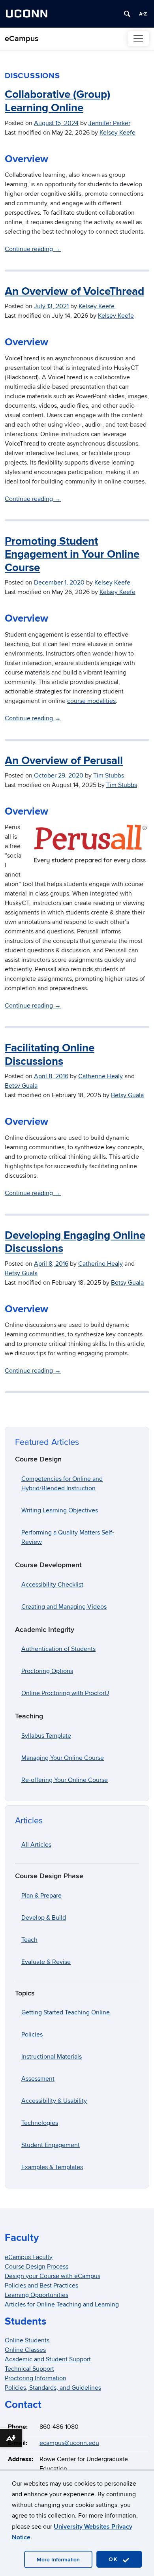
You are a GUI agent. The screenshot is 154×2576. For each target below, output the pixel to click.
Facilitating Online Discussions (50, 1055)
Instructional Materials (52, 2057)
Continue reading (33, 249)
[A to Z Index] (143, 14)
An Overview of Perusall (64, 761)
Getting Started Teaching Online (66, 2012)
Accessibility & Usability (54, 2101)
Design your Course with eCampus (53, 2276)
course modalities (91, 701)
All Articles (36, 1845)
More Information (58, 2560)
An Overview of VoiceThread (74, 292)
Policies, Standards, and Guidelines (53, 2388)
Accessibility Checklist (52, 1585)
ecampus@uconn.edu (69, 2443)
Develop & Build (44, 1918)
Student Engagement (51, 2145)
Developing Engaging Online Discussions (75, 1242)
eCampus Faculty (29, 2257)
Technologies (40, 2123)
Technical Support (29, 2369)
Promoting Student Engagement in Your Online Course (72, 555)
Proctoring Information (36, 2378)
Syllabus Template (46, 1736)
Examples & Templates (52, 2167)
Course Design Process (37, 2267)
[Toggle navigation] (138, 39)
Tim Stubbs (109, 776)
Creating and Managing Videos (64, 1607)
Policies (32, 2035)
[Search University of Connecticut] (127, 14)
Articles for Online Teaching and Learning (62, 2304)
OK (115, 2559)
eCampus (22, 39)
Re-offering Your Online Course (65, 1780)
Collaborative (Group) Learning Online (57, 101)
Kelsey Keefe (117, 133)
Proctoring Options (47, 1671)
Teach (29, 1940)
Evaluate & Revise (46, 1962)
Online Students (27, 2340)
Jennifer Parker (109, 123)
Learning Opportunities (37, 2295)
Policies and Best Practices (41, 2286)
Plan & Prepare (41, 1896)
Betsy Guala (21, 1086)
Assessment (38, 2079)
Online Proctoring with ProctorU (65, 1693)
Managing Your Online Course (63, 1758)
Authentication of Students (58, 1649)
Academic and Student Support (48, 2359)
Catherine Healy (100, 1076)
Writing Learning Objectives (60, 1510)
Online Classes (25, 2350)
